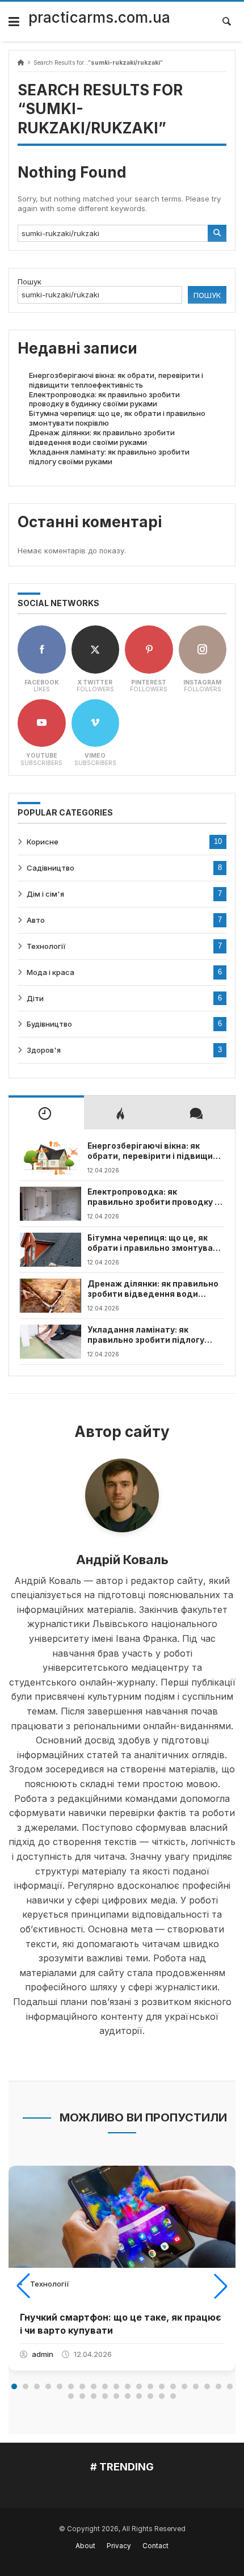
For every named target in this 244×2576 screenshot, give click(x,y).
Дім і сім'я (45, 894)
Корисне (43, 842)
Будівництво (49, 1024)
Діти (35, 998)
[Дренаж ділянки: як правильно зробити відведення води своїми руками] (51, 1296)
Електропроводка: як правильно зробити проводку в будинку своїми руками (104, 399)
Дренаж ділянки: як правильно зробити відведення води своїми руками (102, 437)
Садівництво (51, 868)
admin (43, 2354)
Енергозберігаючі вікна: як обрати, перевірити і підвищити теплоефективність (116, 380)
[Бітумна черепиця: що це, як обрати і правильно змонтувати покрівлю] (51, 1250)
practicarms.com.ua (99, 17)
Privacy (119, 2546)
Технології (46, 946)
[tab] (46, 1112)
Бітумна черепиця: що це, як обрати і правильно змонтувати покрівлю (155, 1243)
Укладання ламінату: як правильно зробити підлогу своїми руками (109, 457)
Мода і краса (51, 972)
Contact (155, 2546)
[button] (23, 2286)
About (85, 2546)
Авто (36, 920)
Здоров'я (44, 1050)
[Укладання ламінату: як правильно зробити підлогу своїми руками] (51, 1342)
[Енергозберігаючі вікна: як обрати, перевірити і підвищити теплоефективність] (51, 1158)
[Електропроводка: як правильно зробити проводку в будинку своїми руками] (51, 1204)
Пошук (30, 281)
